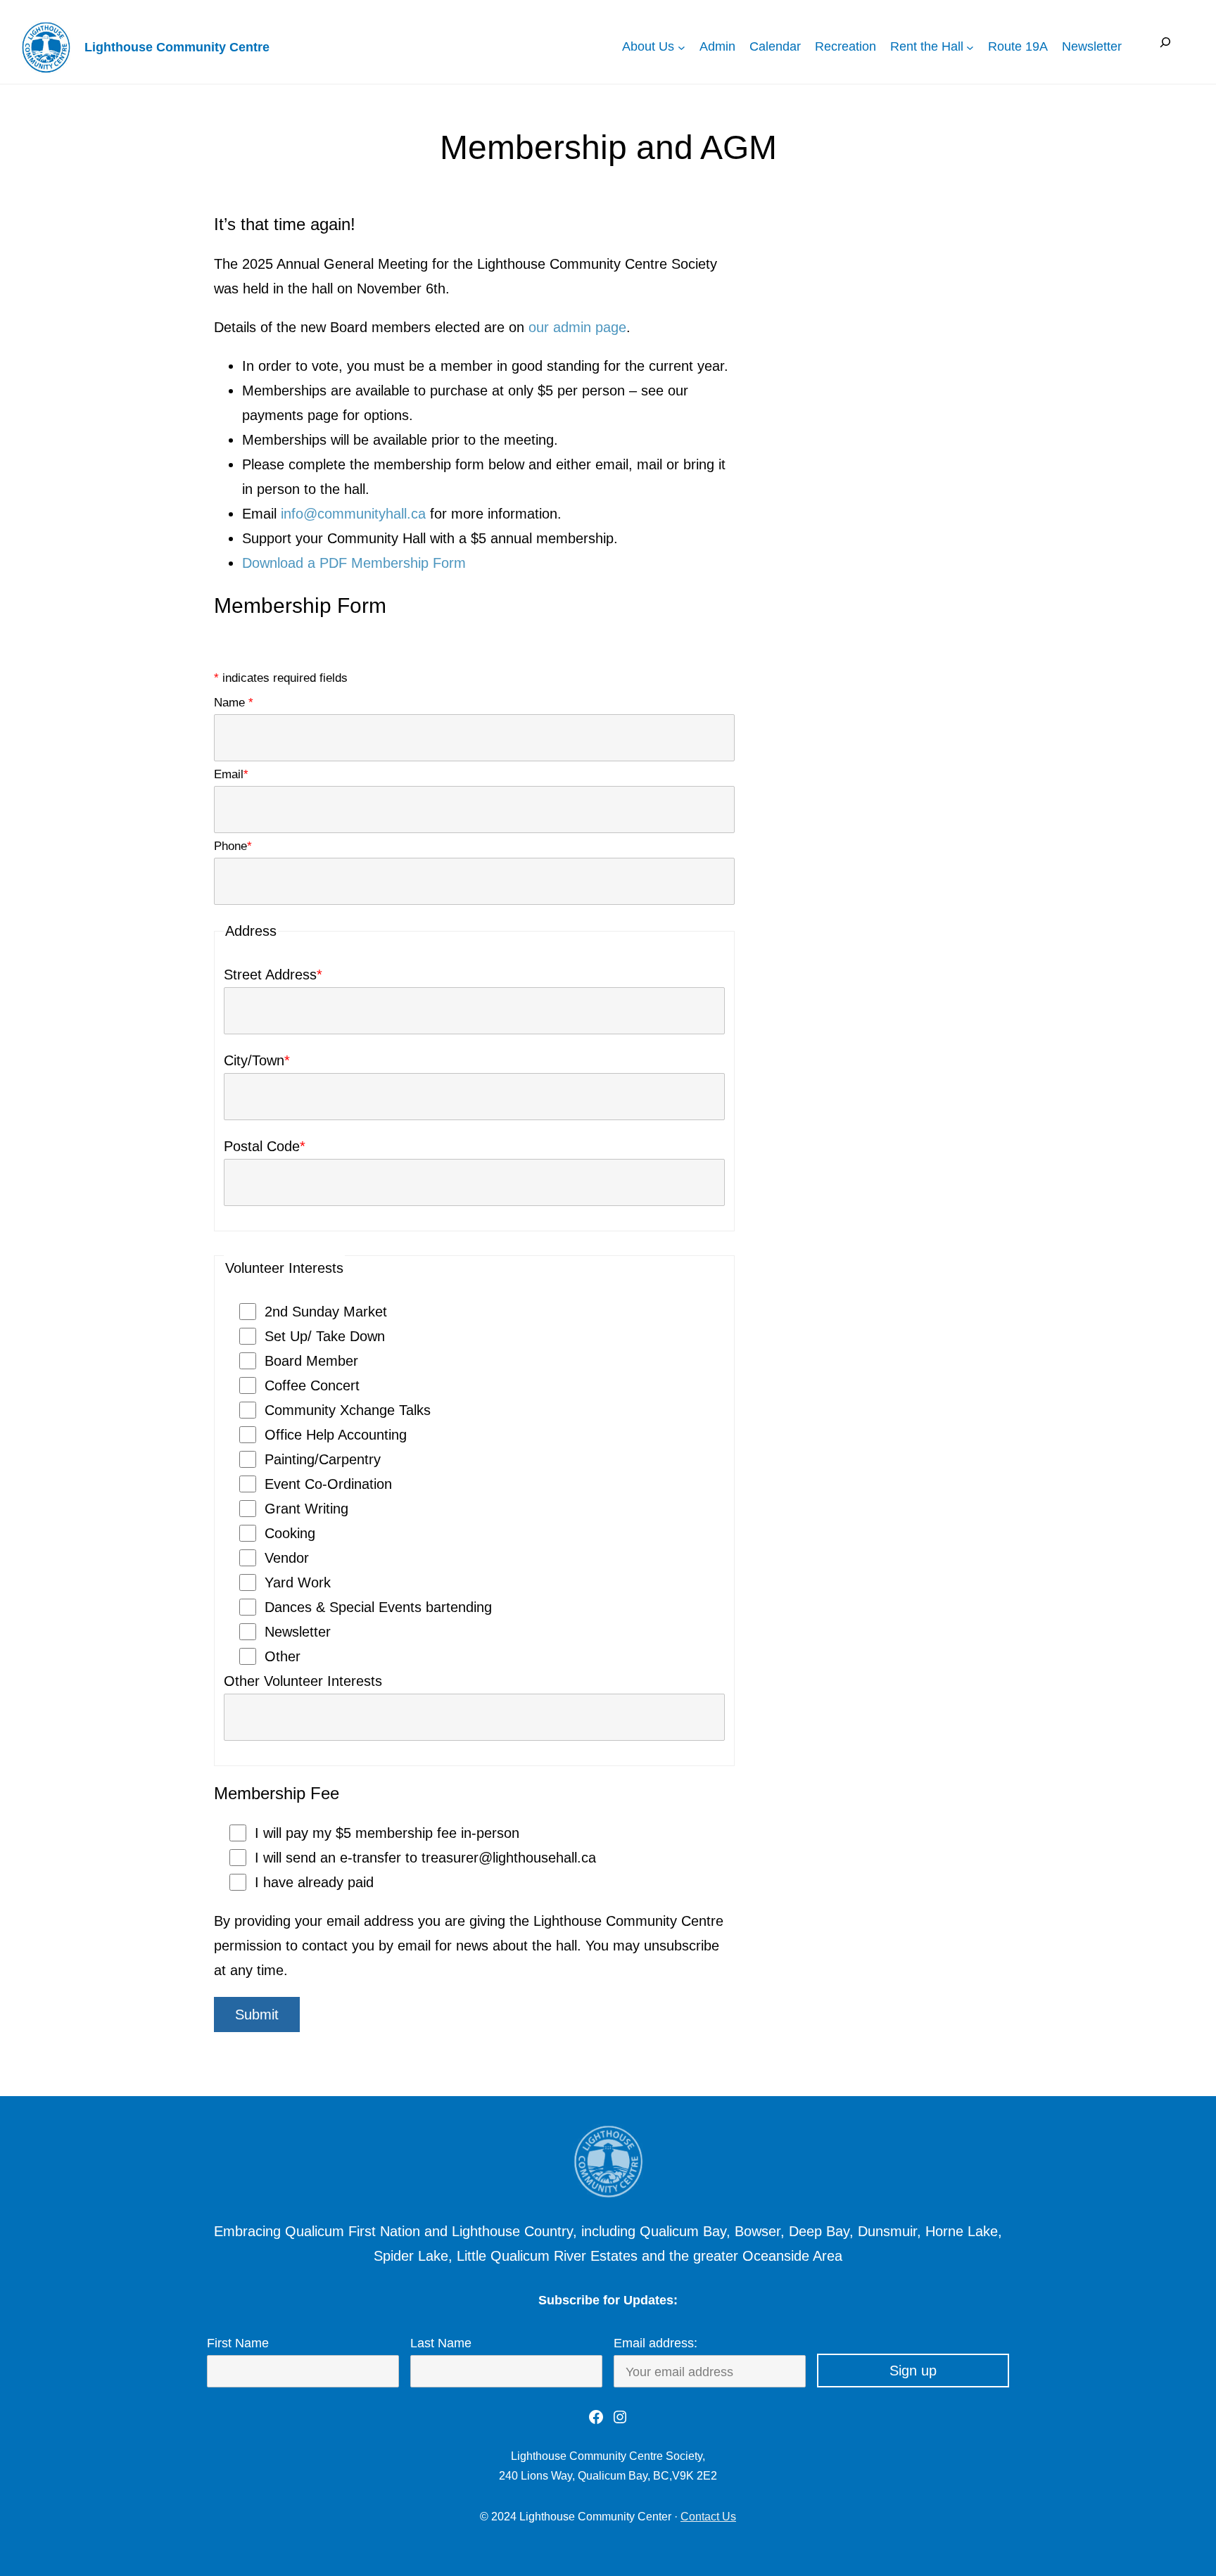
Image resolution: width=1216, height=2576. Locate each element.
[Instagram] (620, 2417)
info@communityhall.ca (353, 514)
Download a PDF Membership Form (354, 563)
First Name (238, 2343)
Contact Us (708, 2517)
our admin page (577, 327)
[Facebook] (596, 2417)
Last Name (441, 2343)
